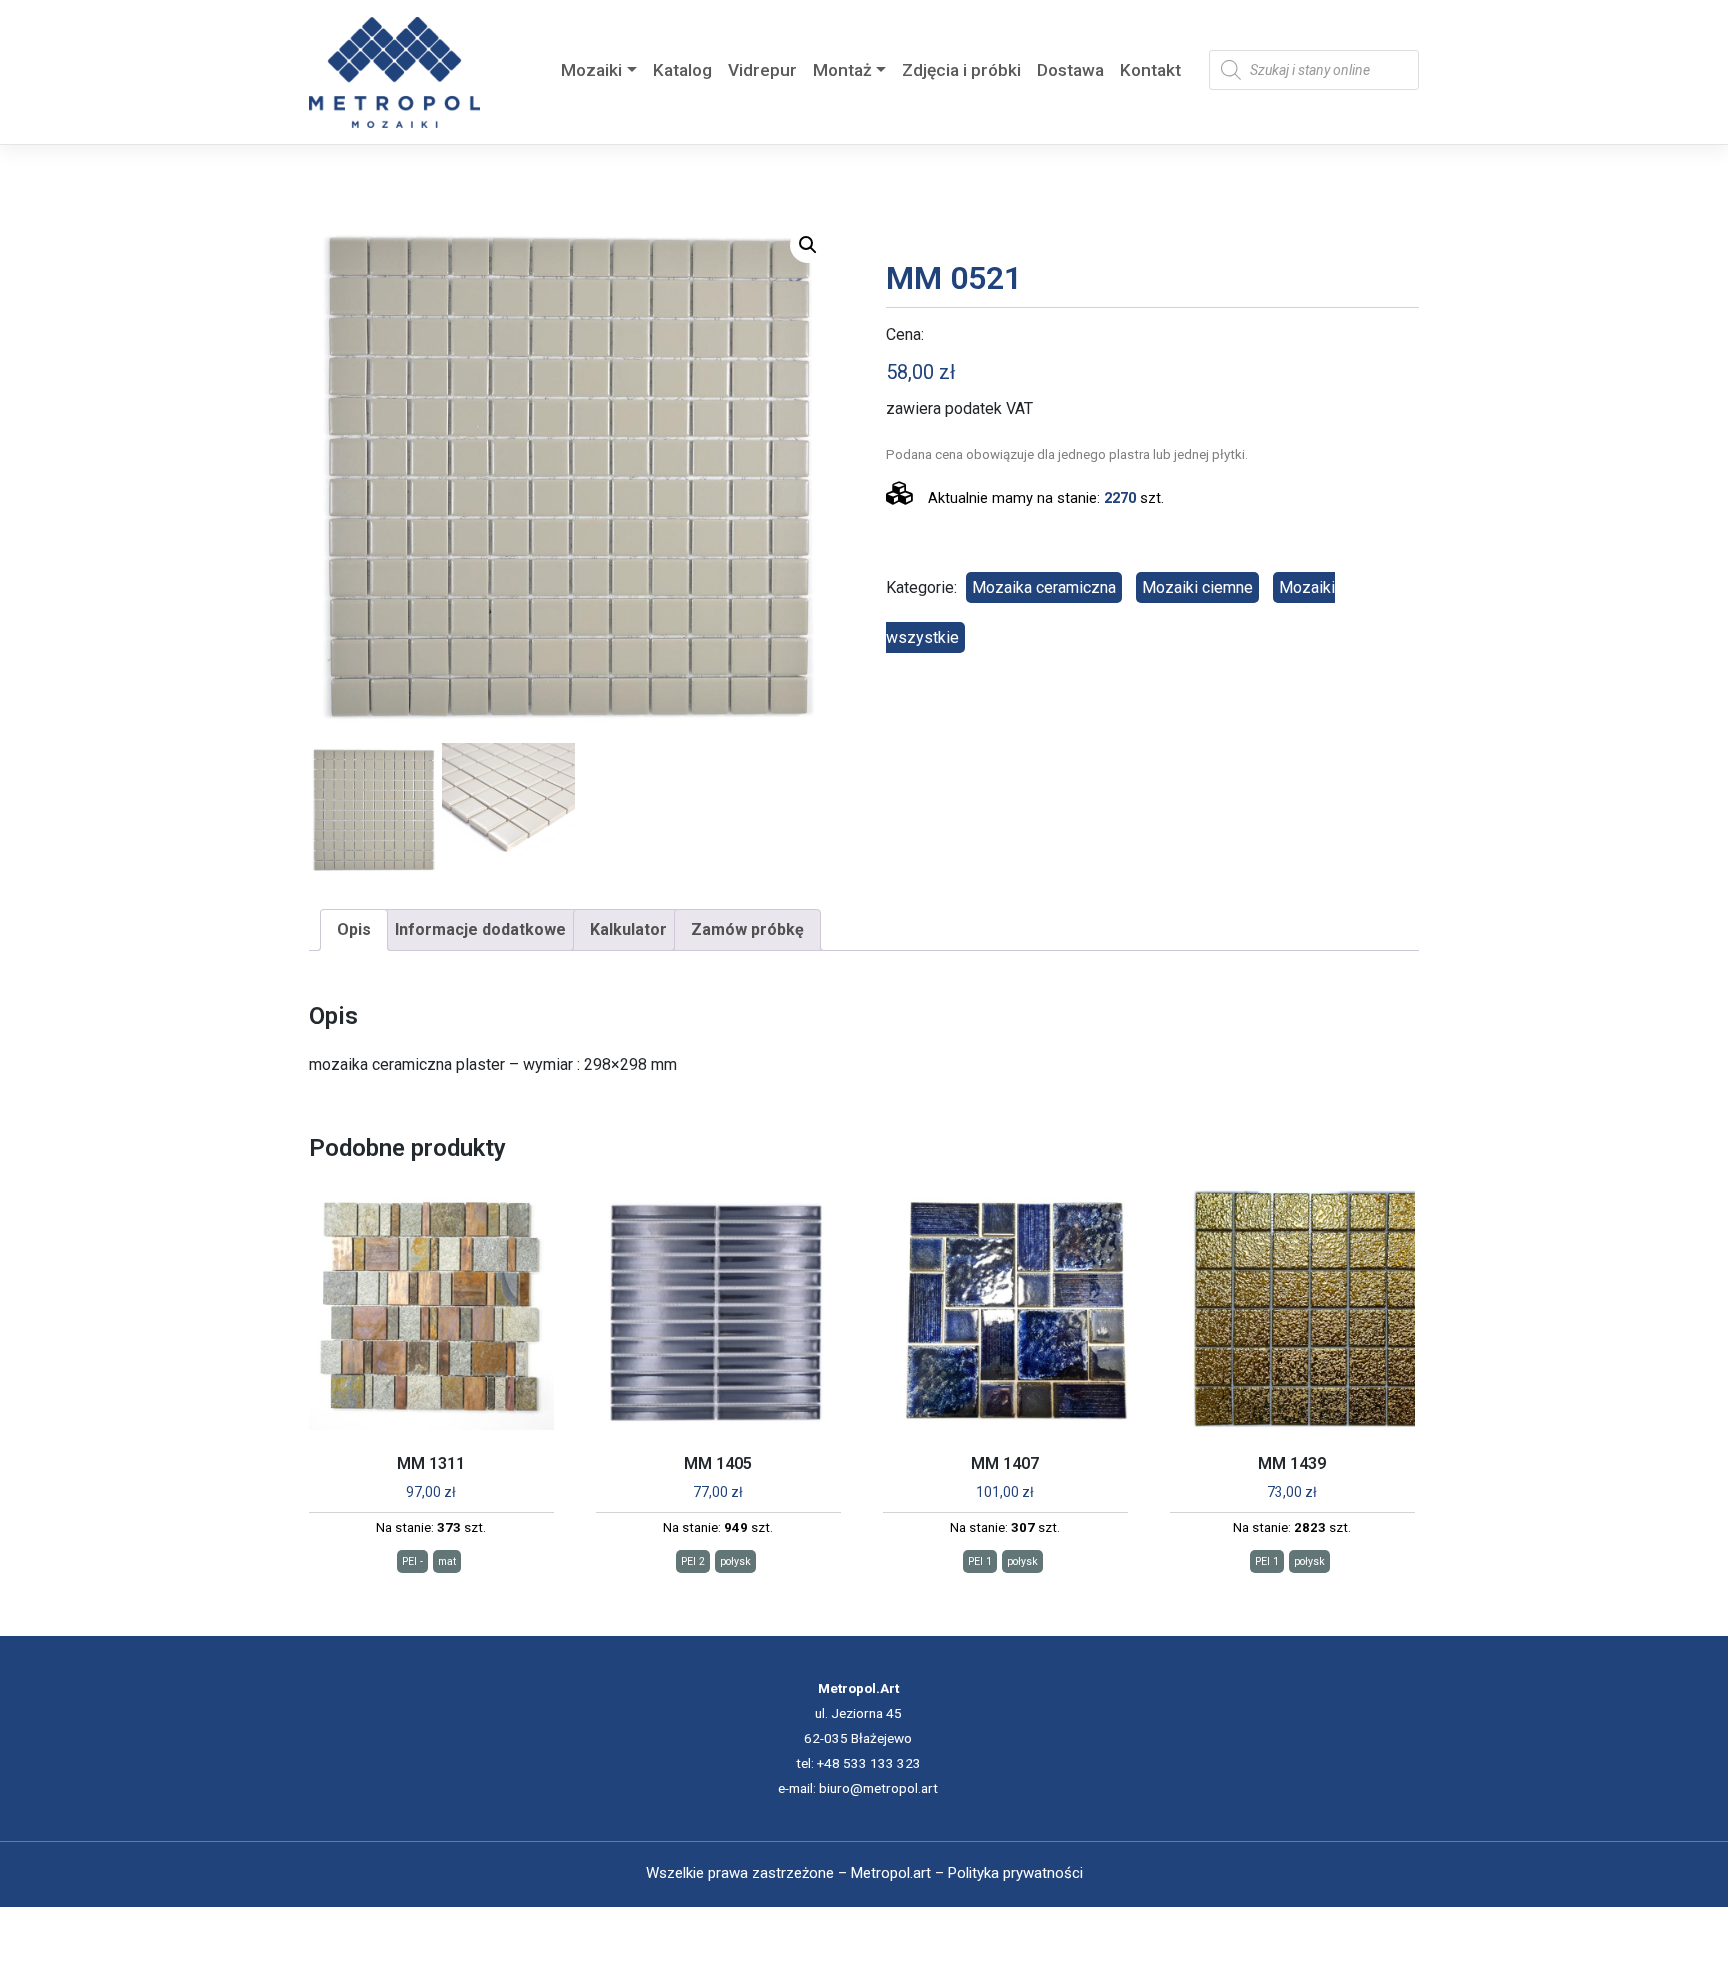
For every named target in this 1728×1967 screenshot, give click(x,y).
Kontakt (1150, 70)
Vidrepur (762, 70)
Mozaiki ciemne (1197, 587)
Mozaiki (591, 70)
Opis (354, 929)
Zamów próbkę (747, 929)
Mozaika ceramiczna (1044, 587)
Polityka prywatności (1015, 1873)
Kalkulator (628, 929)
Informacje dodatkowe (480, 929)
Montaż (842, 70)
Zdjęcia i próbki (961, 70)
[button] (808, 245)
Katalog (682, 70)
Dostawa (1070, 70)
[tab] (354, 930)
